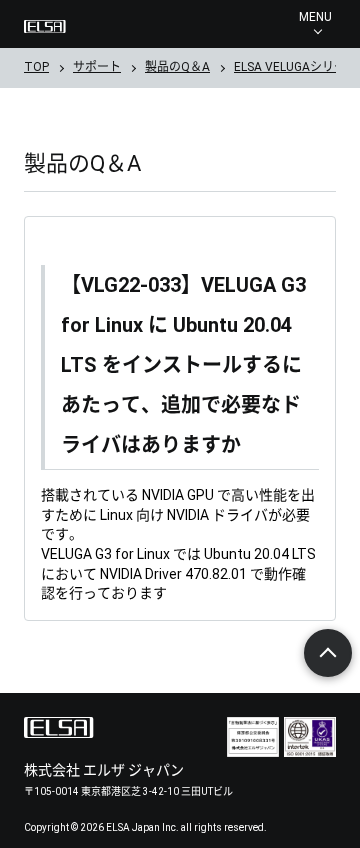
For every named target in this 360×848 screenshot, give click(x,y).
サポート (97, 67)
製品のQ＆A (177, 67)
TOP (36, 67)
